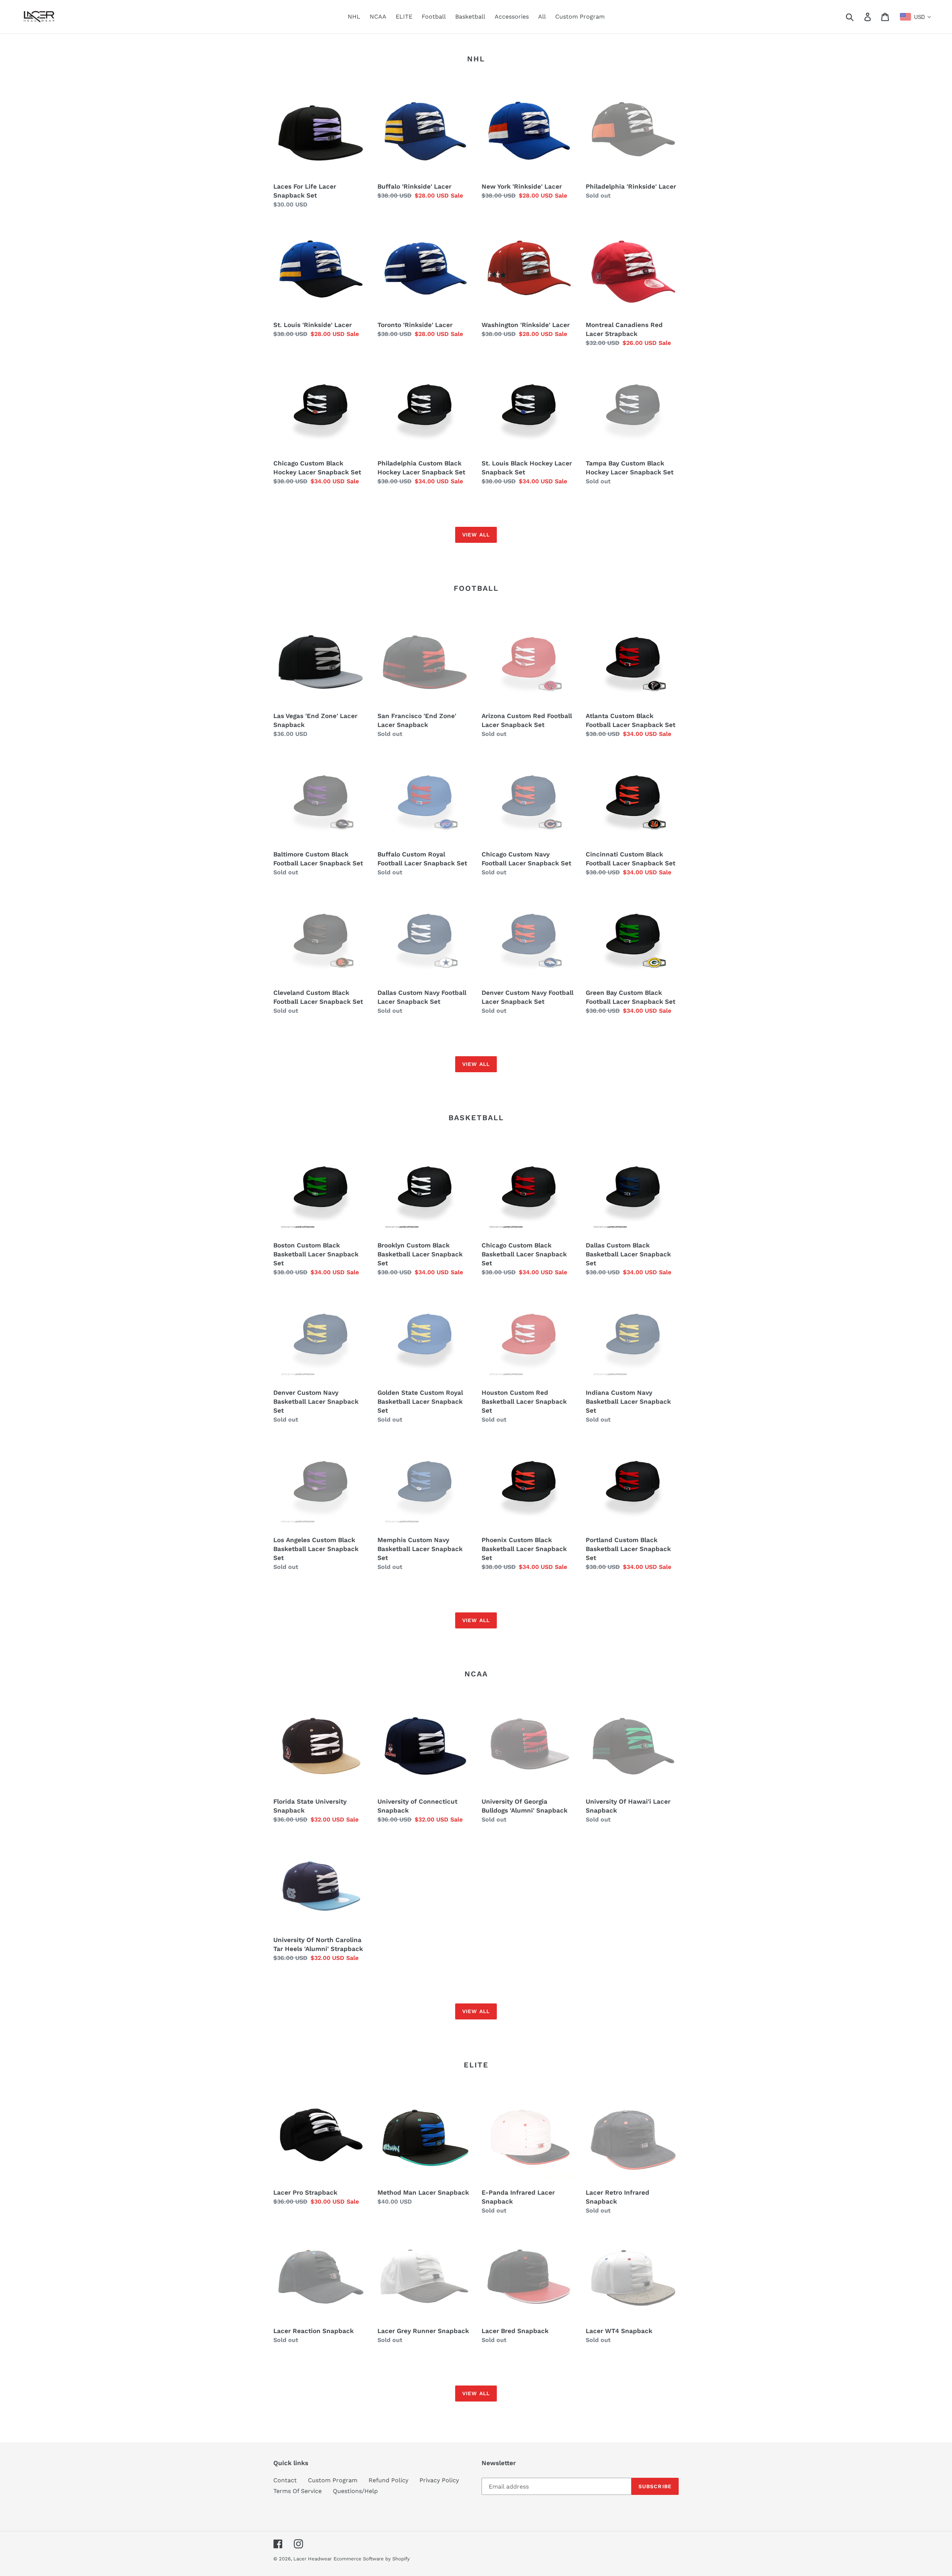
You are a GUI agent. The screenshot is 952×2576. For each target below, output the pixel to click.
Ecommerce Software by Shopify (372, 2559)
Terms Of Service (297, 2491)
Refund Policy (388, 2480)
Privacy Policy (439, 2480)
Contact (285, 2480)
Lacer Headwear (313, 2559)
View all (476, 535)
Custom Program (333, 2480)
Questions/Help (355, 2491)
